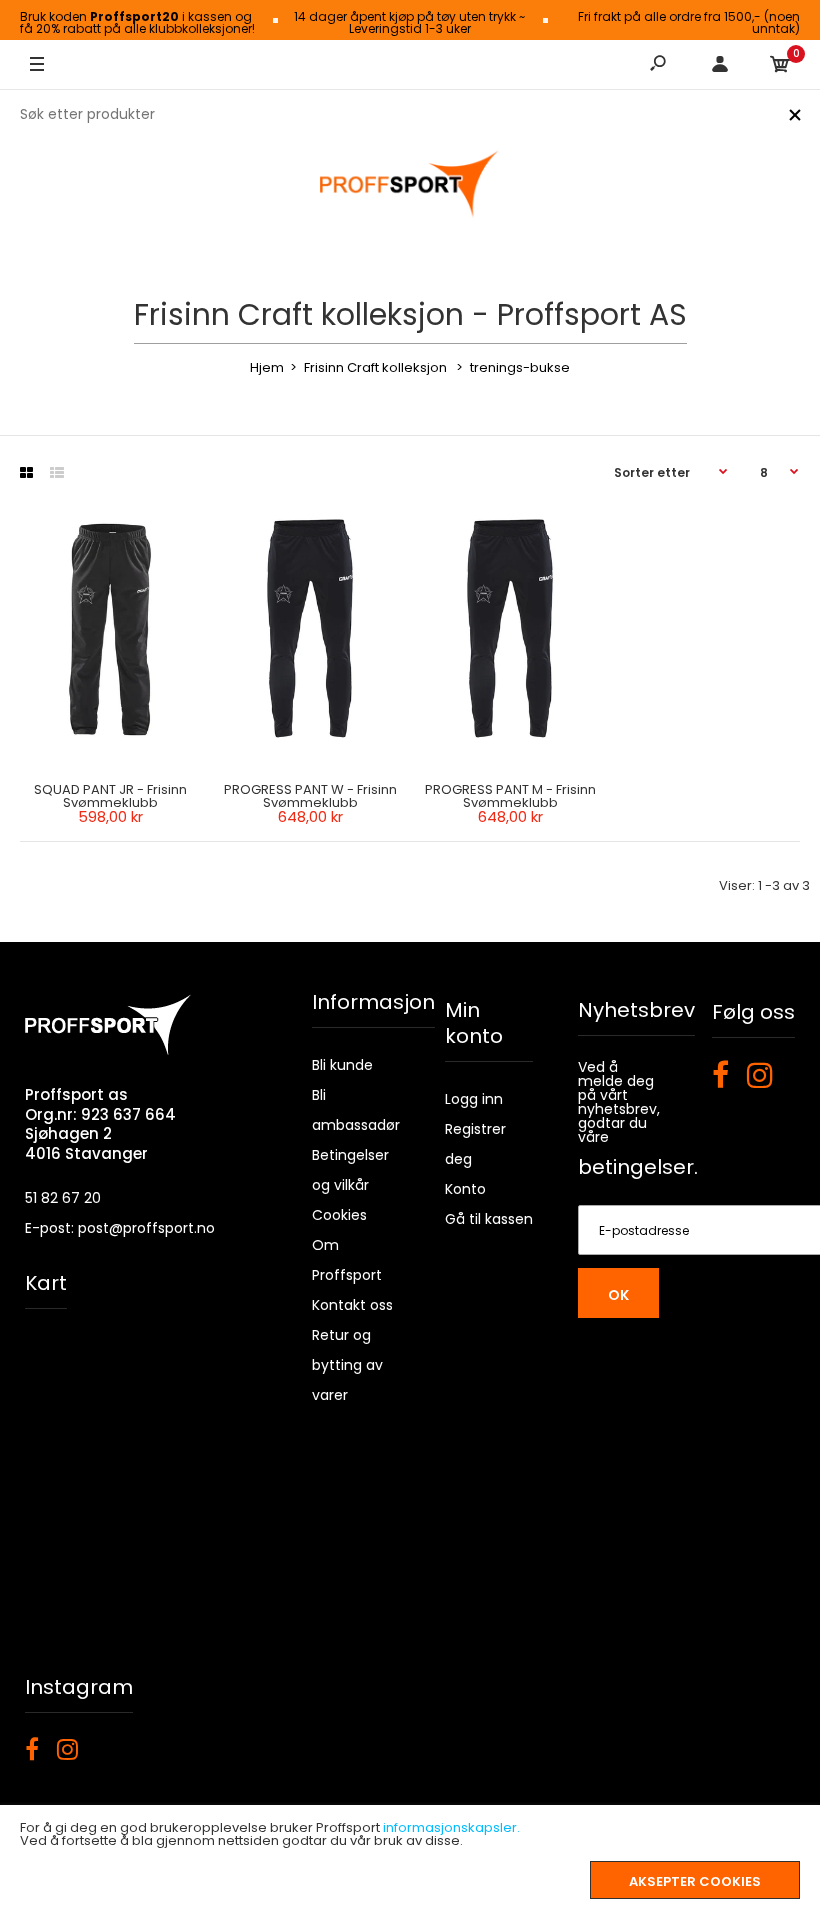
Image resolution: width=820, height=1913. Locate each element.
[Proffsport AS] (410, 185)
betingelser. (638, 1167)
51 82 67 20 (63, 1198)
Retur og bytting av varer (347, 1365)
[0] (780, 65)
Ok (618, 1295)
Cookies (339, 1215)
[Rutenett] (26, 473)
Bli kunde (342, 1065)
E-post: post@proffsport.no (120, 1228)
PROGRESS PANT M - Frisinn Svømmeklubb (510, 796)
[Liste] (57, 473)
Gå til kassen (489, 1219)
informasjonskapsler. (451, 1827)
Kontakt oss (352, 1305)
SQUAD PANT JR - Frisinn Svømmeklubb (110, 796)
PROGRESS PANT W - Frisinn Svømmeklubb (310, 796)
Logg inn (474, 1099)
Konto (465, 1189)
